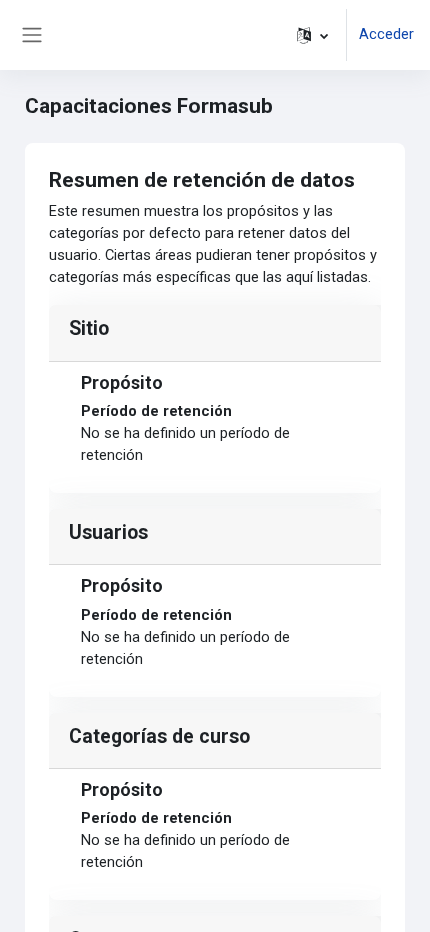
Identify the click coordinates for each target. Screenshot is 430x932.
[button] (312, 35)
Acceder (386, 34)
